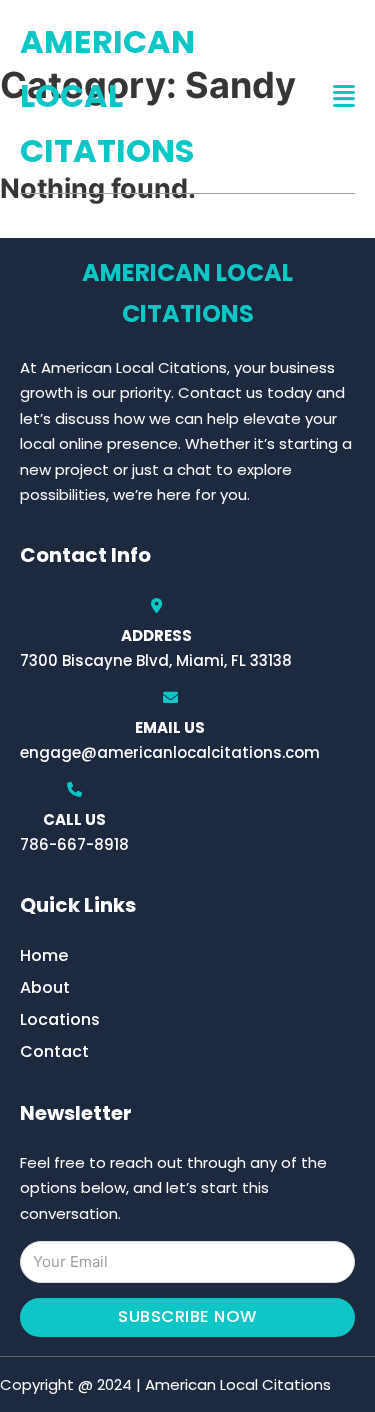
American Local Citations (107, 96)
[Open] (344, 96)
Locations (60, 1019)
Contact (54, 1051)
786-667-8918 (74, 844)
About (45, 987)
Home (44, 955)
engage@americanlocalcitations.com (170, 752)
